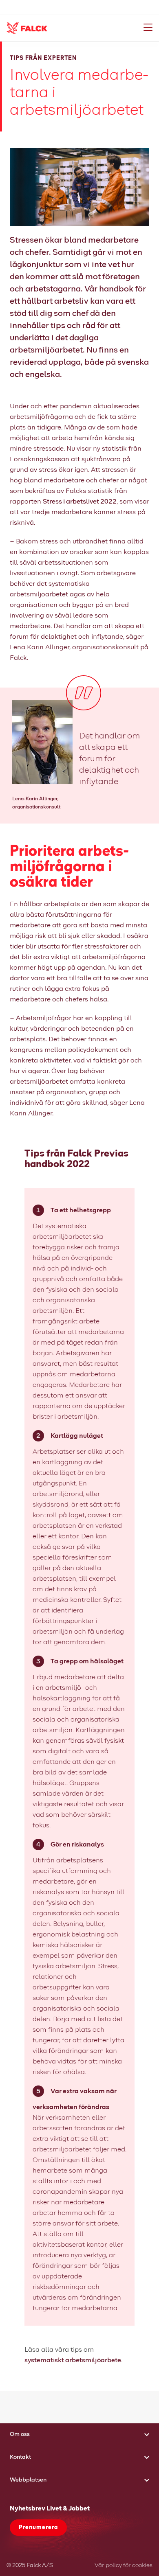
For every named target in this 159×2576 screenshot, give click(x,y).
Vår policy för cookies (124, 2565)
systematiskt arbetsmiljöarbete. (74, 2360)
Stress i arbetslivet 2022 (80, 502)
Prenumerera (38, 2528)
